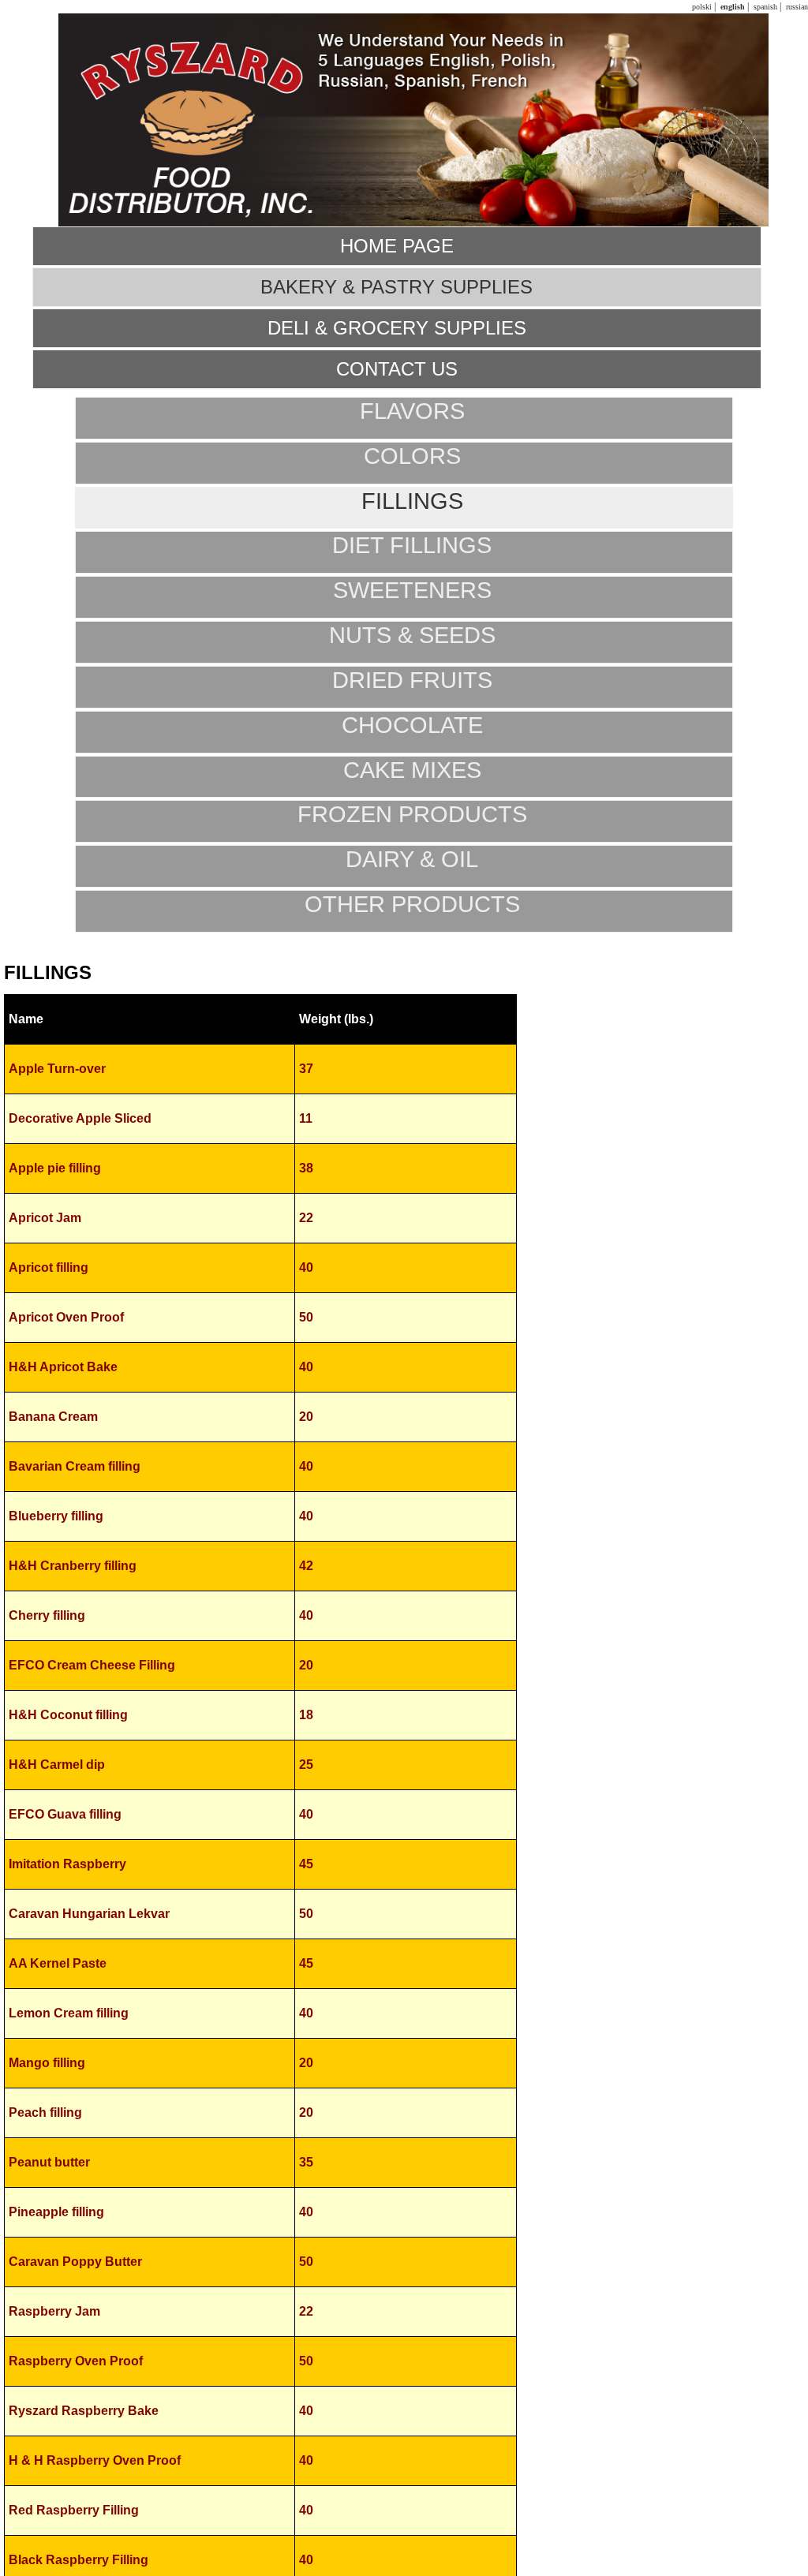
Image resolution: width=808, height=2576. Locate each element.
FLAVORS (412, 411)
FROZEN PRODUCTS (412, 814)
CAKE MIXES (412, 770)
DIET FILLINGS (412, 545)
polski (701, 7)
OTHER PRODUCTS (412, 904)
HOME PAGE (397, 246)
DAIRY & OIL (412, 859)
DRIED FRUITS (412, 680)
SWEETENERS (412, 590)
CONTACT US (397, 369)
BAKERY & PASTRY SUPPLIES (397, 287)
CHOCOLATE (412, 725)
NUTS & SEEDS (412, 635)
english (731, 7)
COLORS (412, 456)
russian (796, 7)
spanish (764, 7)
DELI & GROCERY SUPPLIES (397, 328)
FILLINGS (412, 501)
